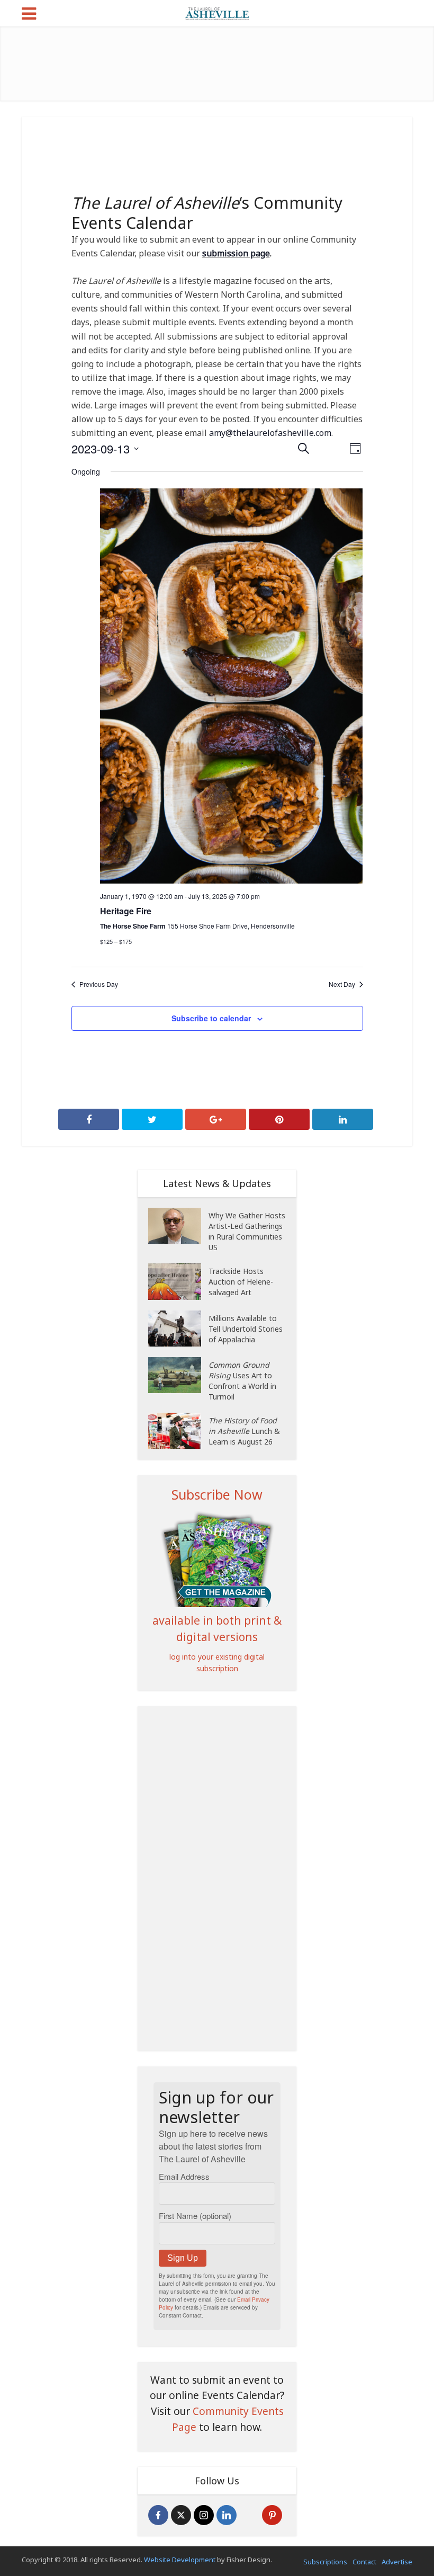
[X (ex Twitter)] (181, 2515)
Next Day (342, 984)
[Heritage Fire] (232, 686)
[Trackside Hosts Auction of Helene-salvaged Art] (178, 1282)
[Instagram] (204, 2515)
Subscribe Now (217, 1494)
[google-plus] (249, 2515)
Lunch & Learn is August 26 (244, 1431)
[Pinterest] (272, 2515)
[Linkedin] (227, 2515)
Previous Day (99, 984)
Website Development (180, 2560)
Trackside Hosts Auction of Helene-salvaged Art (241, 1282)
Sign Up (183, 2258)
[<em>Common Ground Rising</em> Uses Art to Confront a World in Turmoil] (178, 1375)
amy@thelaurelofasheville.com (270, 433)
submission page (236, 253)
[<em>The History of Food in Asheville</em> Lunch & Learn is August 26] (178, 1431)
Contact (364, 2562)
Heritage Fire (126, 911)
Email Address (184, 2176)
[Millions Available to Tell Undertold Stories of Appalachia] (178, 1329)
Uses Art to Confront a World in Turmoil (242, 1381)
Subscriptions (325, 2562)
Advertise (397, 2562)
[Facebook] (158, 2515)
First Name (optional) (195, 2216)
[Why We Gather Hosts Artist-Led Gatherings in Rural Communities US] (178, 1226)
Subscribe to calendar (211, 1018)
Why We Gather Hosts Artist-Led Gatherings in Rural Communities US (247, 1231)
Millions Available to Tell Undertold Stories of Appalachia (246, 1329)
